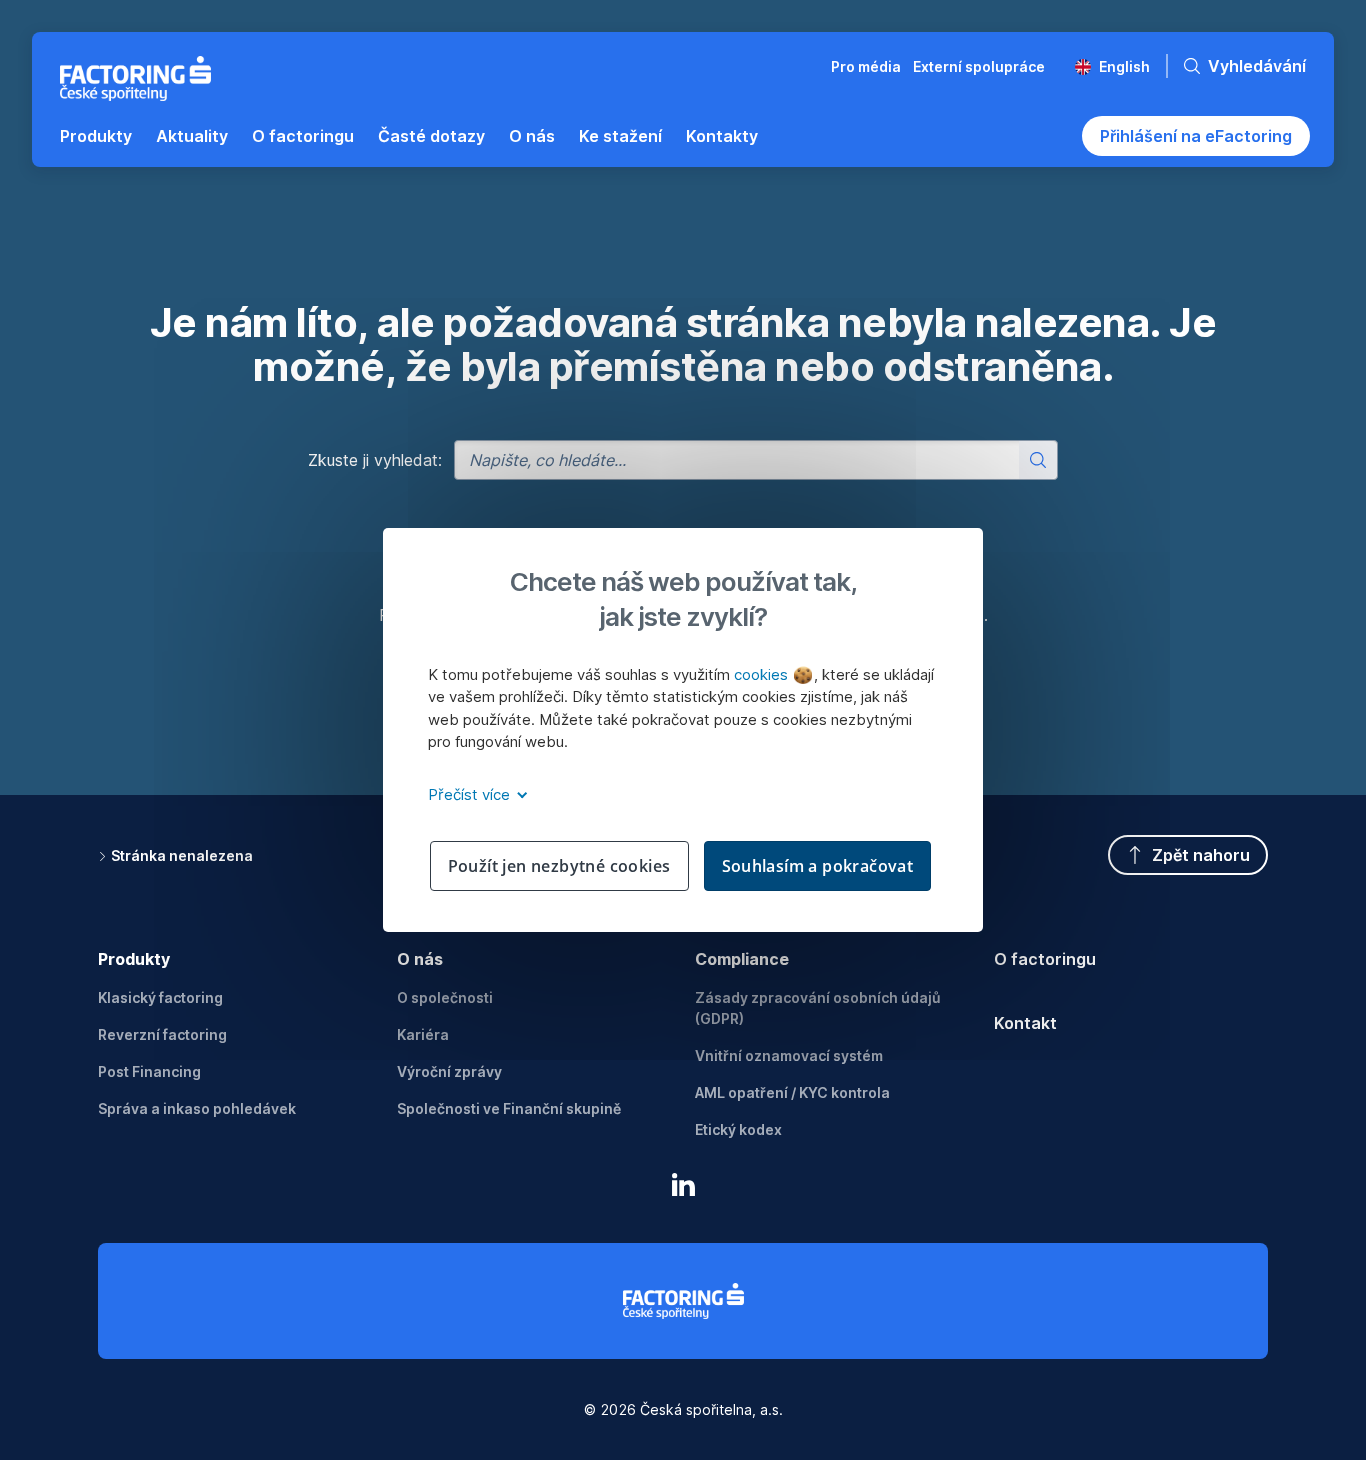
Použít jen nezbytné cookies (559, 866)
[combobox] (756, 460)
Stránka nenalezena (182, 855)
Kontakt (1025, 1023)
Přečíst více (471, 794)
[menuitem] (96, 136)
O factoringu (1045, 959)
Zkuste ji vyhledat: (375, 460)
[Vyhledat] (1038, 460)
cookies (763, 674)
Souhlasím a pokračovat (818, 866)
